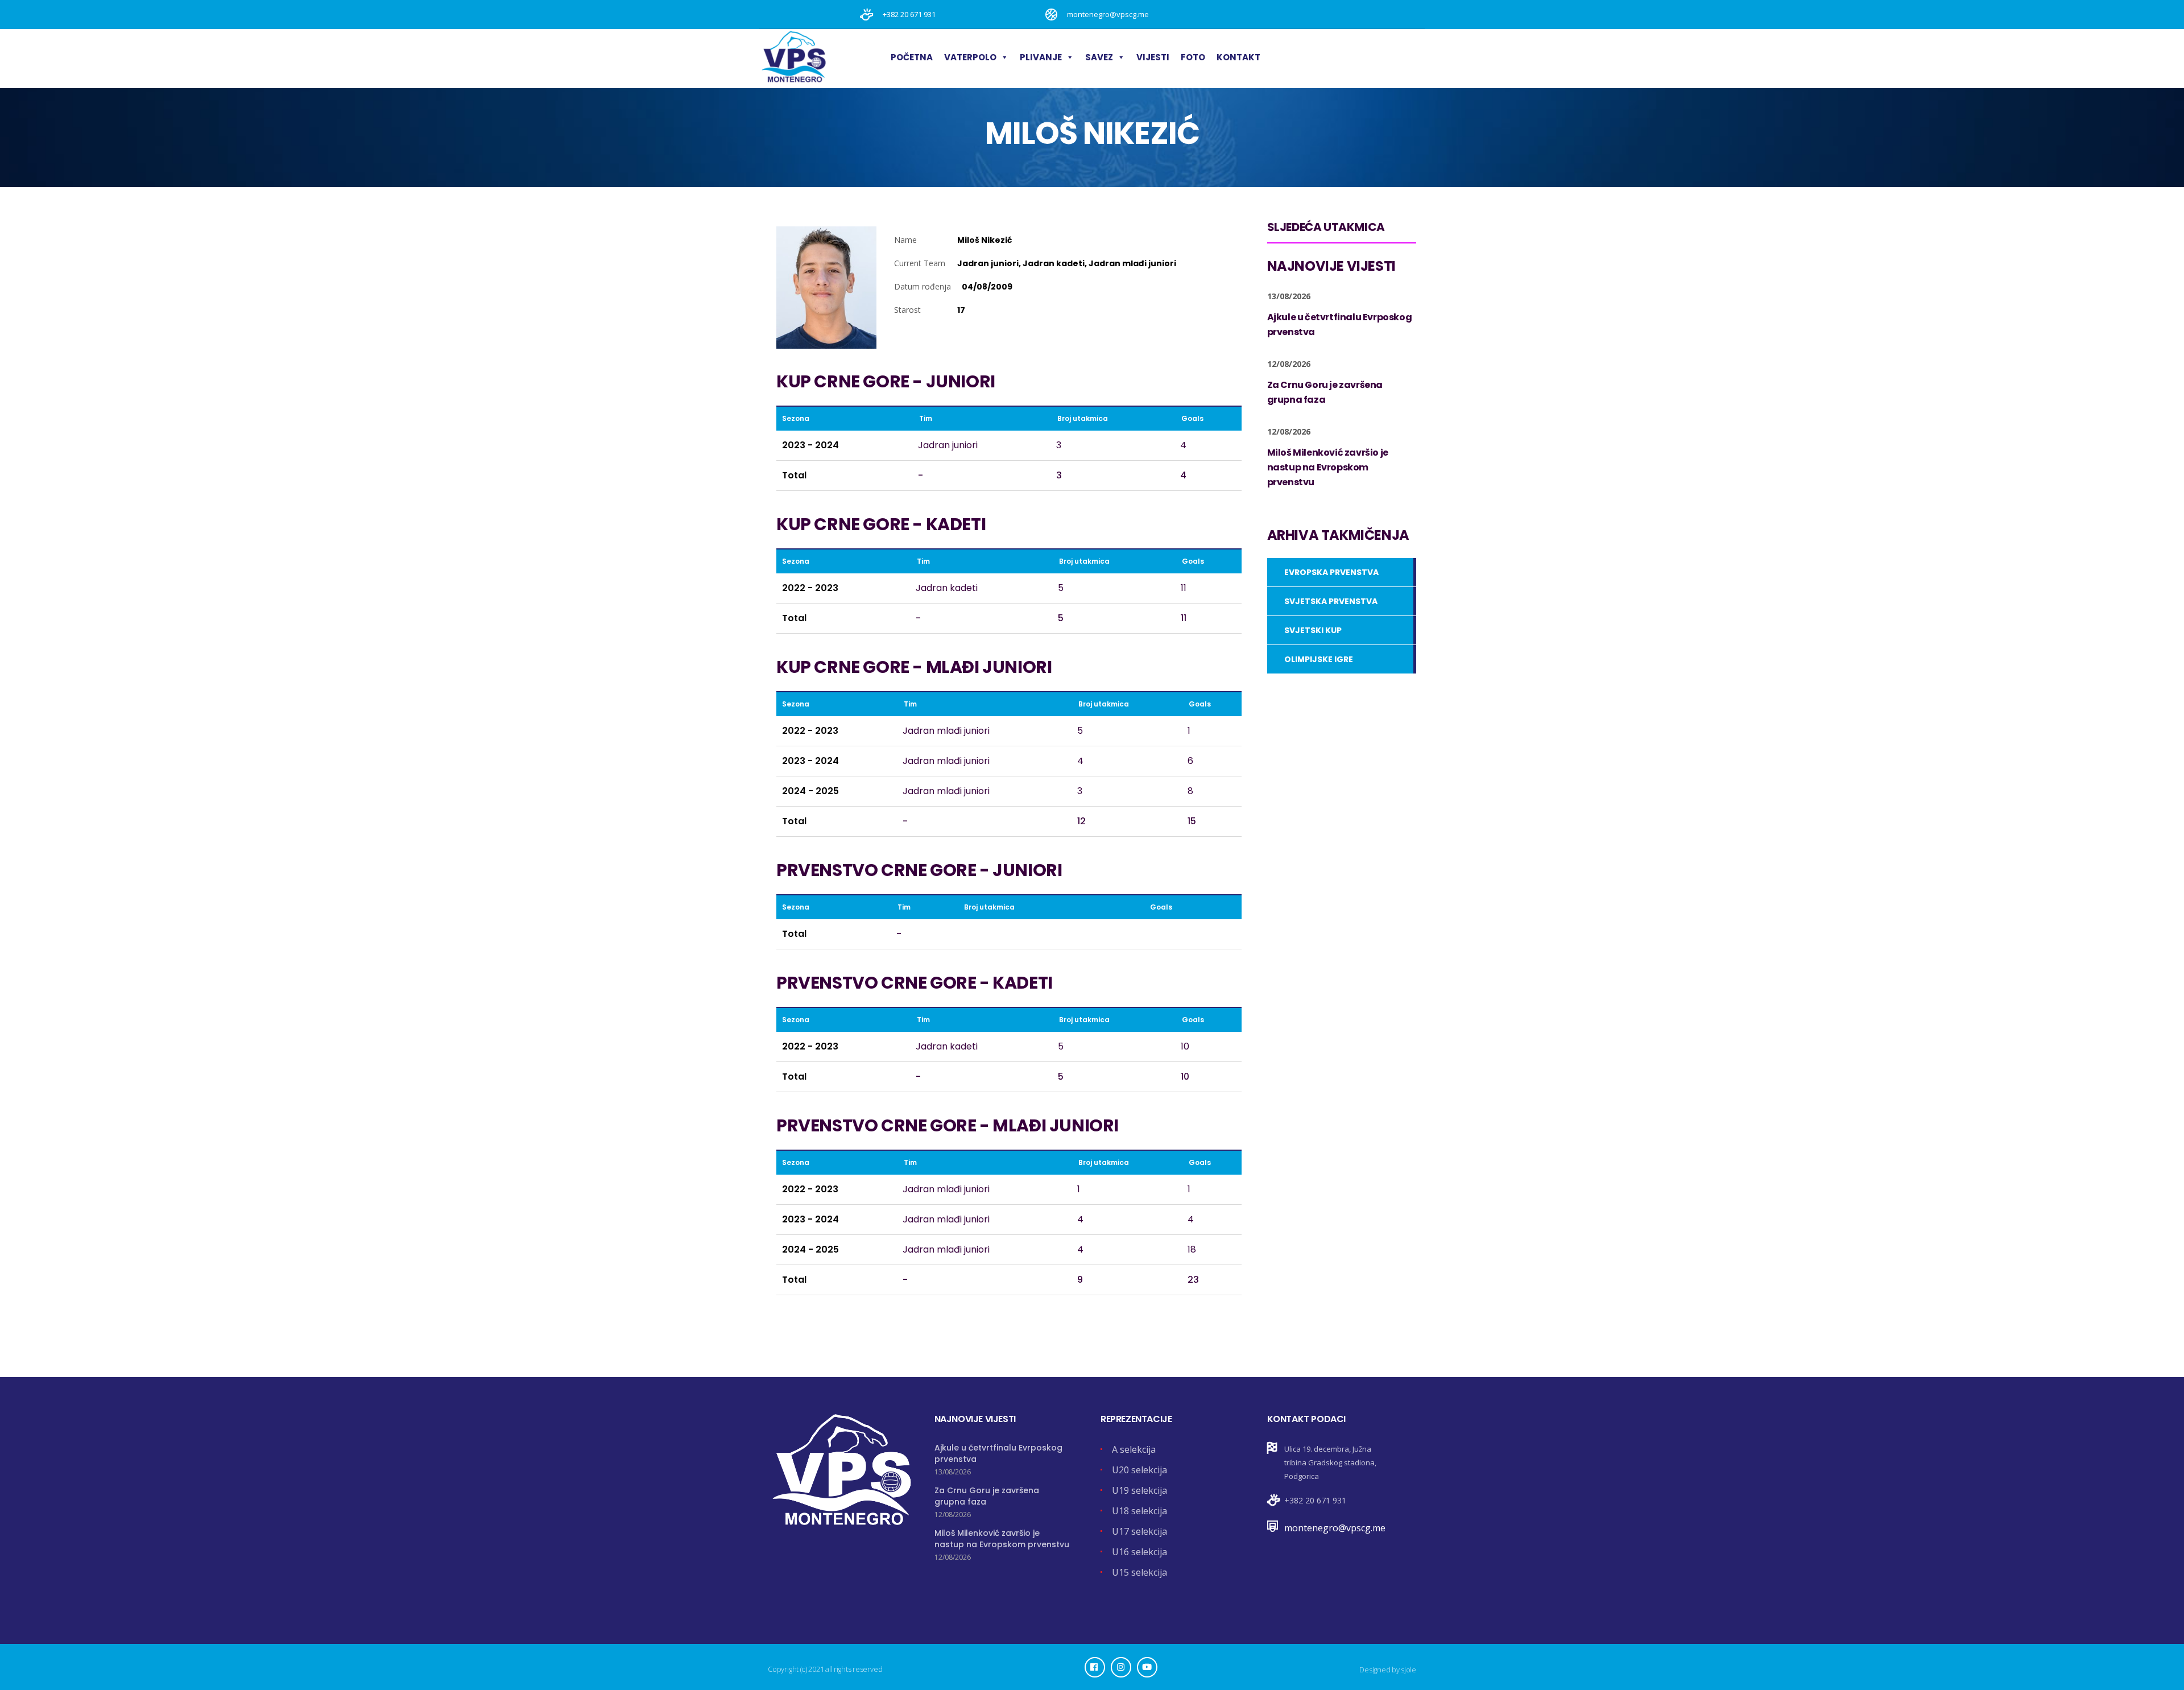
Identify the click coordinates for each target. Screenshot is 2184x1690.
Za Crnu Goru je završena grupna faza (987, 1496)
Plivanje (1041, 57)
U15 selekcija (1139, 1572)
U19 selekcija (1139, 1490)
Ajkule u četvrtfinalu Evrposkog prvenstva (998, 1453)
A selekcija (1134, 1449)
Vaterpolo (970, 57)
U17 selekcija (1139, 1531)
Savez (1099, 57)
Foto (1193, 57)
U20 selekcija (1139, 1470)
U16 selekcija (1139, 1552)
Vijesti (1153, 57)
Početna (912, 57)
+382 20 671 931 (1315, 1500)
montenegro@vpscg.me (1335, 1528)
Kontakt (1238, 57)
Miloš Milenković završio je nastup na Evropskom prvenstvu (1002, 1539)
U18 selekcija (1139, 1511)
